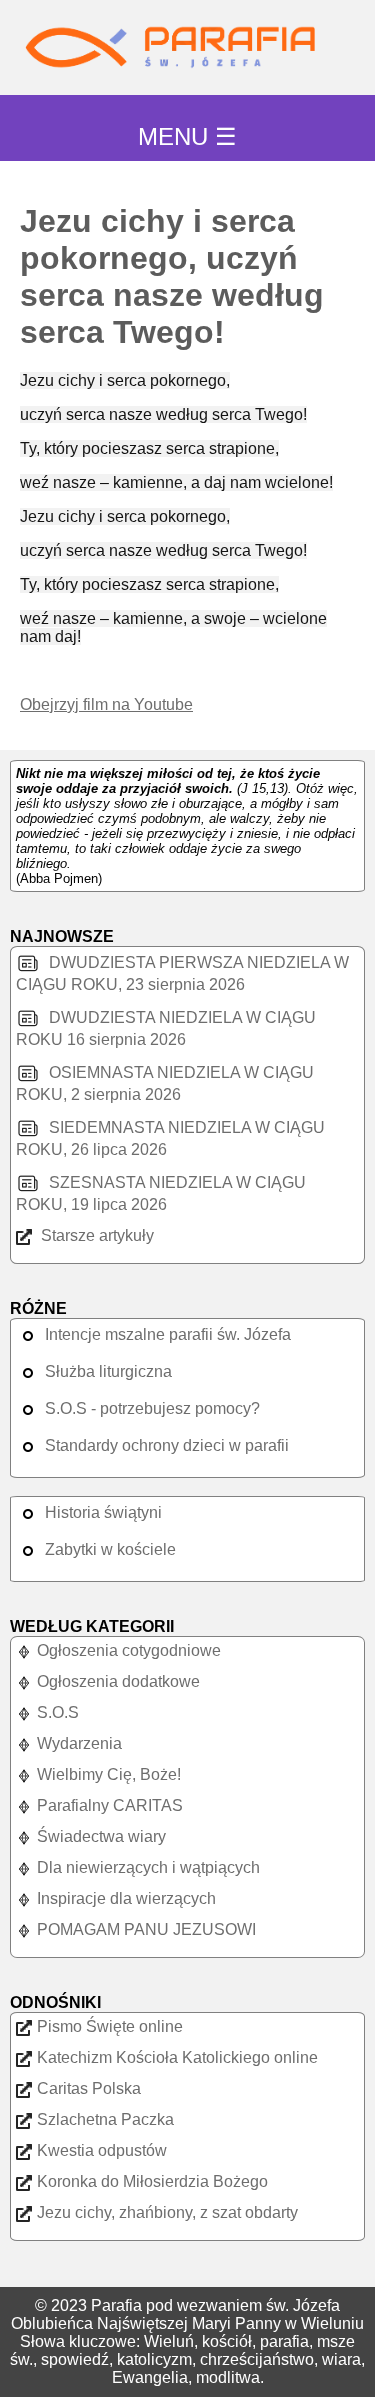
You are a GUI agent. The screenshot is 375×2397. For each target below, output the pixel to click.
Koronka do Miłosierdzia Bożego (152, 2181)
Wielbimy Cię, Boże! (109, 1774)
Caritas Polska (89, 2088)
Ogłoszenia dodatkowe (118, 1681)
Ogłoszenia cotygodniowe (129, 1650)
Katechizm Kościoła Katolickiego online (177, 2057)
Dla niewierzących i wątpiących (148, 1867)
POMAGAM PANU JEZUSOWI (146, 1929)
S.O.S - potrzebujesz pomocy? (152, 1408)
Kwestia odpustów (102, 2150)
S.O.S (58, 1712)
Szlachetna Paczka (105, 2119)
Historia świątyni (103, 1512)
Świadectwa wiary (101, 1836)
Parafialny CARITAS (110, 1805)
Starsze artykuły (95, 1235)
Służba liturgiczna (108, 1371)
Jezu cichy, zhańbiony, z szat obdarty (167, 2212)
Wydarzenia (79, 1743)
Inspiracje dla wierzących (126, 1898)
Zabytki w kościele (110, 1549)
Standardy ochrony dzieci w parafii (167, 1445)
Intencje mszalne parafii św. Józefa (168, 1334)
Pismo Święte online (110, 2026)
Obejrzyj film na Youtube (106, 704)
